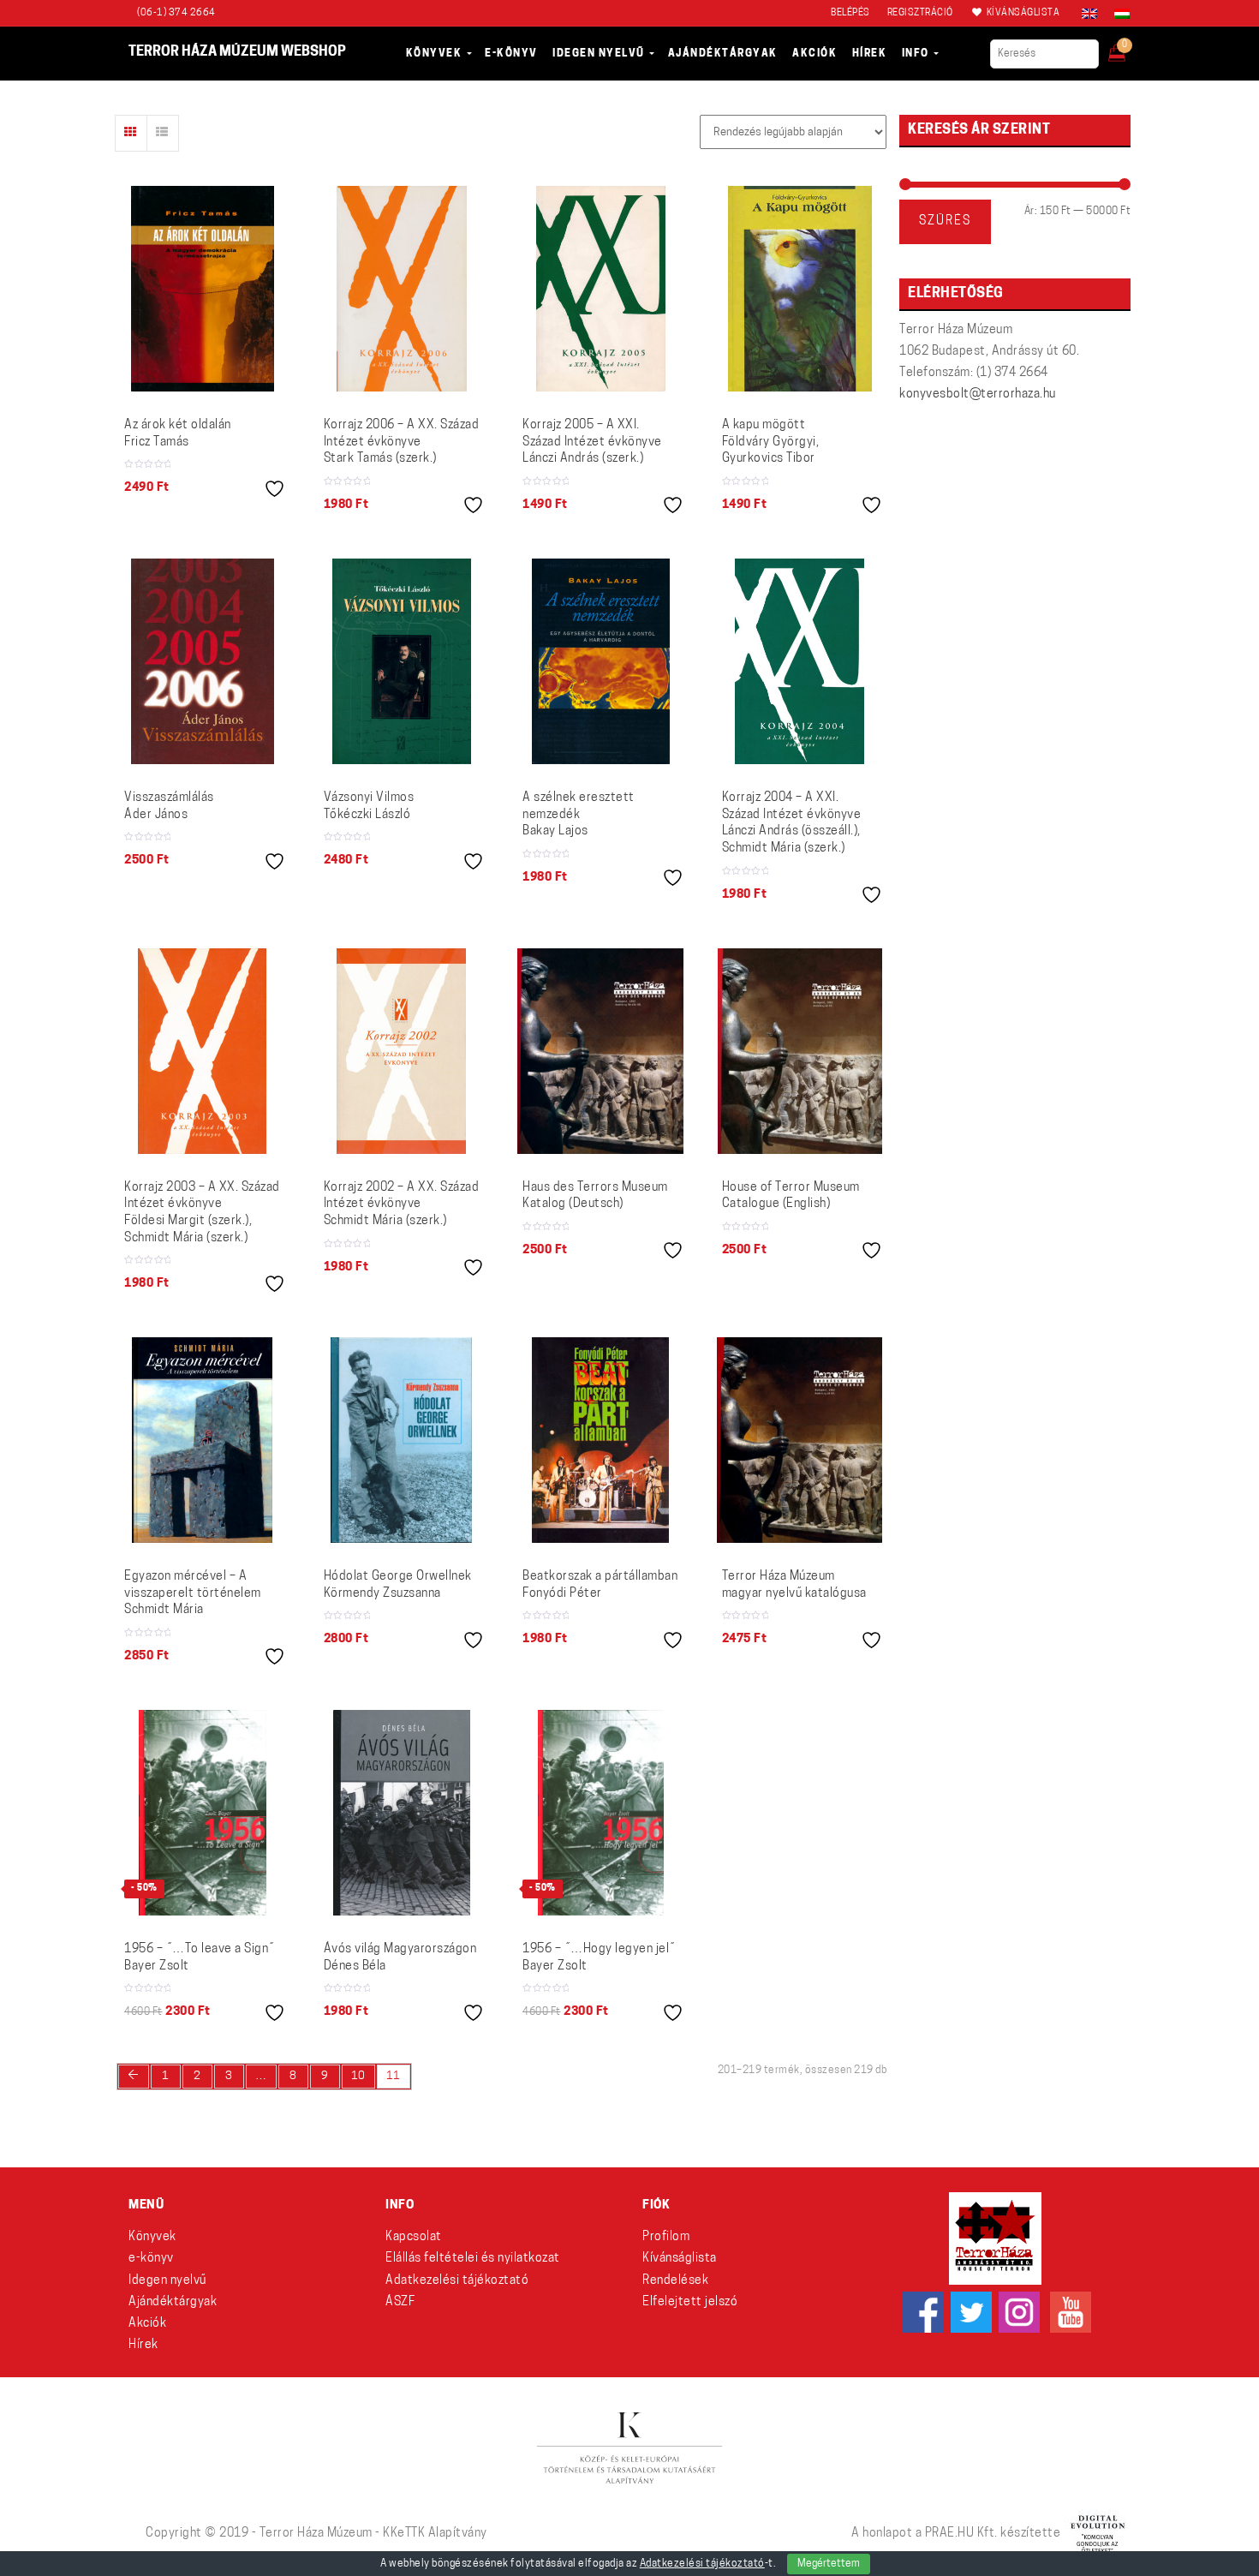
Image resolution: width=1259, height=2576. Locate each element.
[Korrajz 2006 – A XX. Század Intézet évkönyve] (402, 289)
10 (358, 2076)
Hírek (143, 2345)
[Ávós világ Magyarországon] (402, 1813)
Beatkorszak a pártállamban (600, 1585)
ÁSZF (400, 2302)
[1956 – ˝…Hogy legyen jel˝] (601, 1813)
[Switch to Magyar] (1118, 14)
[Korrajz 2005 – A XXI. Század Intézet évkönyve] (601, 289)
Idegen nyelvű (167, 2281)
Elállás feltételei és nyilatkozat (473, 2259)
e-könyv (151, 2259)
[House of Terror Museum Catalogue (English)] (800, 1051)
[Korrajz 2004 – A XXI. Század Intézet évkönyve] (800, 661)
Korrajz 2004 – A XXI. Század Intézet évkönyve (792, 823)
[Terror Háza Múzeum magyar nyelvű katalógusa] (800, 1440)
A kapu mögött (771, 442)
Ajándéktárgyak (173, 2302)
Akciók (147, 2324)
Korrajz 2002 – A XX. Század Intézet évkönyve (402, 1204)
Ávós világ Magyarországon (400, 1958)
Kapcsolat (414, 2237)
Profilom (666, 2237)
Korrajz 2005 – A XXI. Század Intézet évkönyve (592, 442)
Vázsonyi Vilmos (369, 807)
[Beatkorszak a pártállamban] (600, 1440)
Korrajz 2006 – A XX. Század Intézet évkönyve (402, 442)
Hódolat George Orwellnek (398, 1585)
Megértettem (829, 2564)
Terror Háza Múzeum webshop (237, 52)
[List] (163, 133)
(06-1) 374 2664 (176, 13)
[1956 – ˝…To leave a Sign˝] (203, 1813)
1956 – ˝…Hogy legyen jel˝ (599, 1958)
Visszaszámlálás (169, 807)
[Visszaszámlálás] (203, 661)
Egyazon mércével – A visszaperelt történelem (193, 1593)
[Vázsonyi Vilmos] (402, 661)
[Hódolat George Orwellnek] (401, 1440)
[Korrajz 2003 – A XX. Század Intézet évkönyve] (202, 1051)
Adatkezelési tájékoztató (457, 2281)
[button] (1128, 48)
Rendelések (675, 2281)
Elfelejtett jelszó (690, 2302)
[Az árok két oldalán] (203, 289)
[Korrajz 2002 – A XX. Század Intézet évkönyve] (401, 1051)
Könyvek (152, 2237)
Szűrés (945, 221)
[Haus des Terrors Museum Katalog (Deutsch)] (600, 1051)
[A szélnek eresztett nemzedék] (601, 661)
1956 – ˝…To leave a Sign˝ (200, 1958)
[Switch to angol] (1089, 14)
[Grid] (131, 133)
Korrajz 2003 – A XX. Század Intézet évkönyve (202, 1213)
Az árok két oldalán (178, 434)
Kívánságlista (680, 2259)
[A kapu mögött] (800, 289)
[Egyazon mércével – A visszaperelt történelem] (202, 1440)
